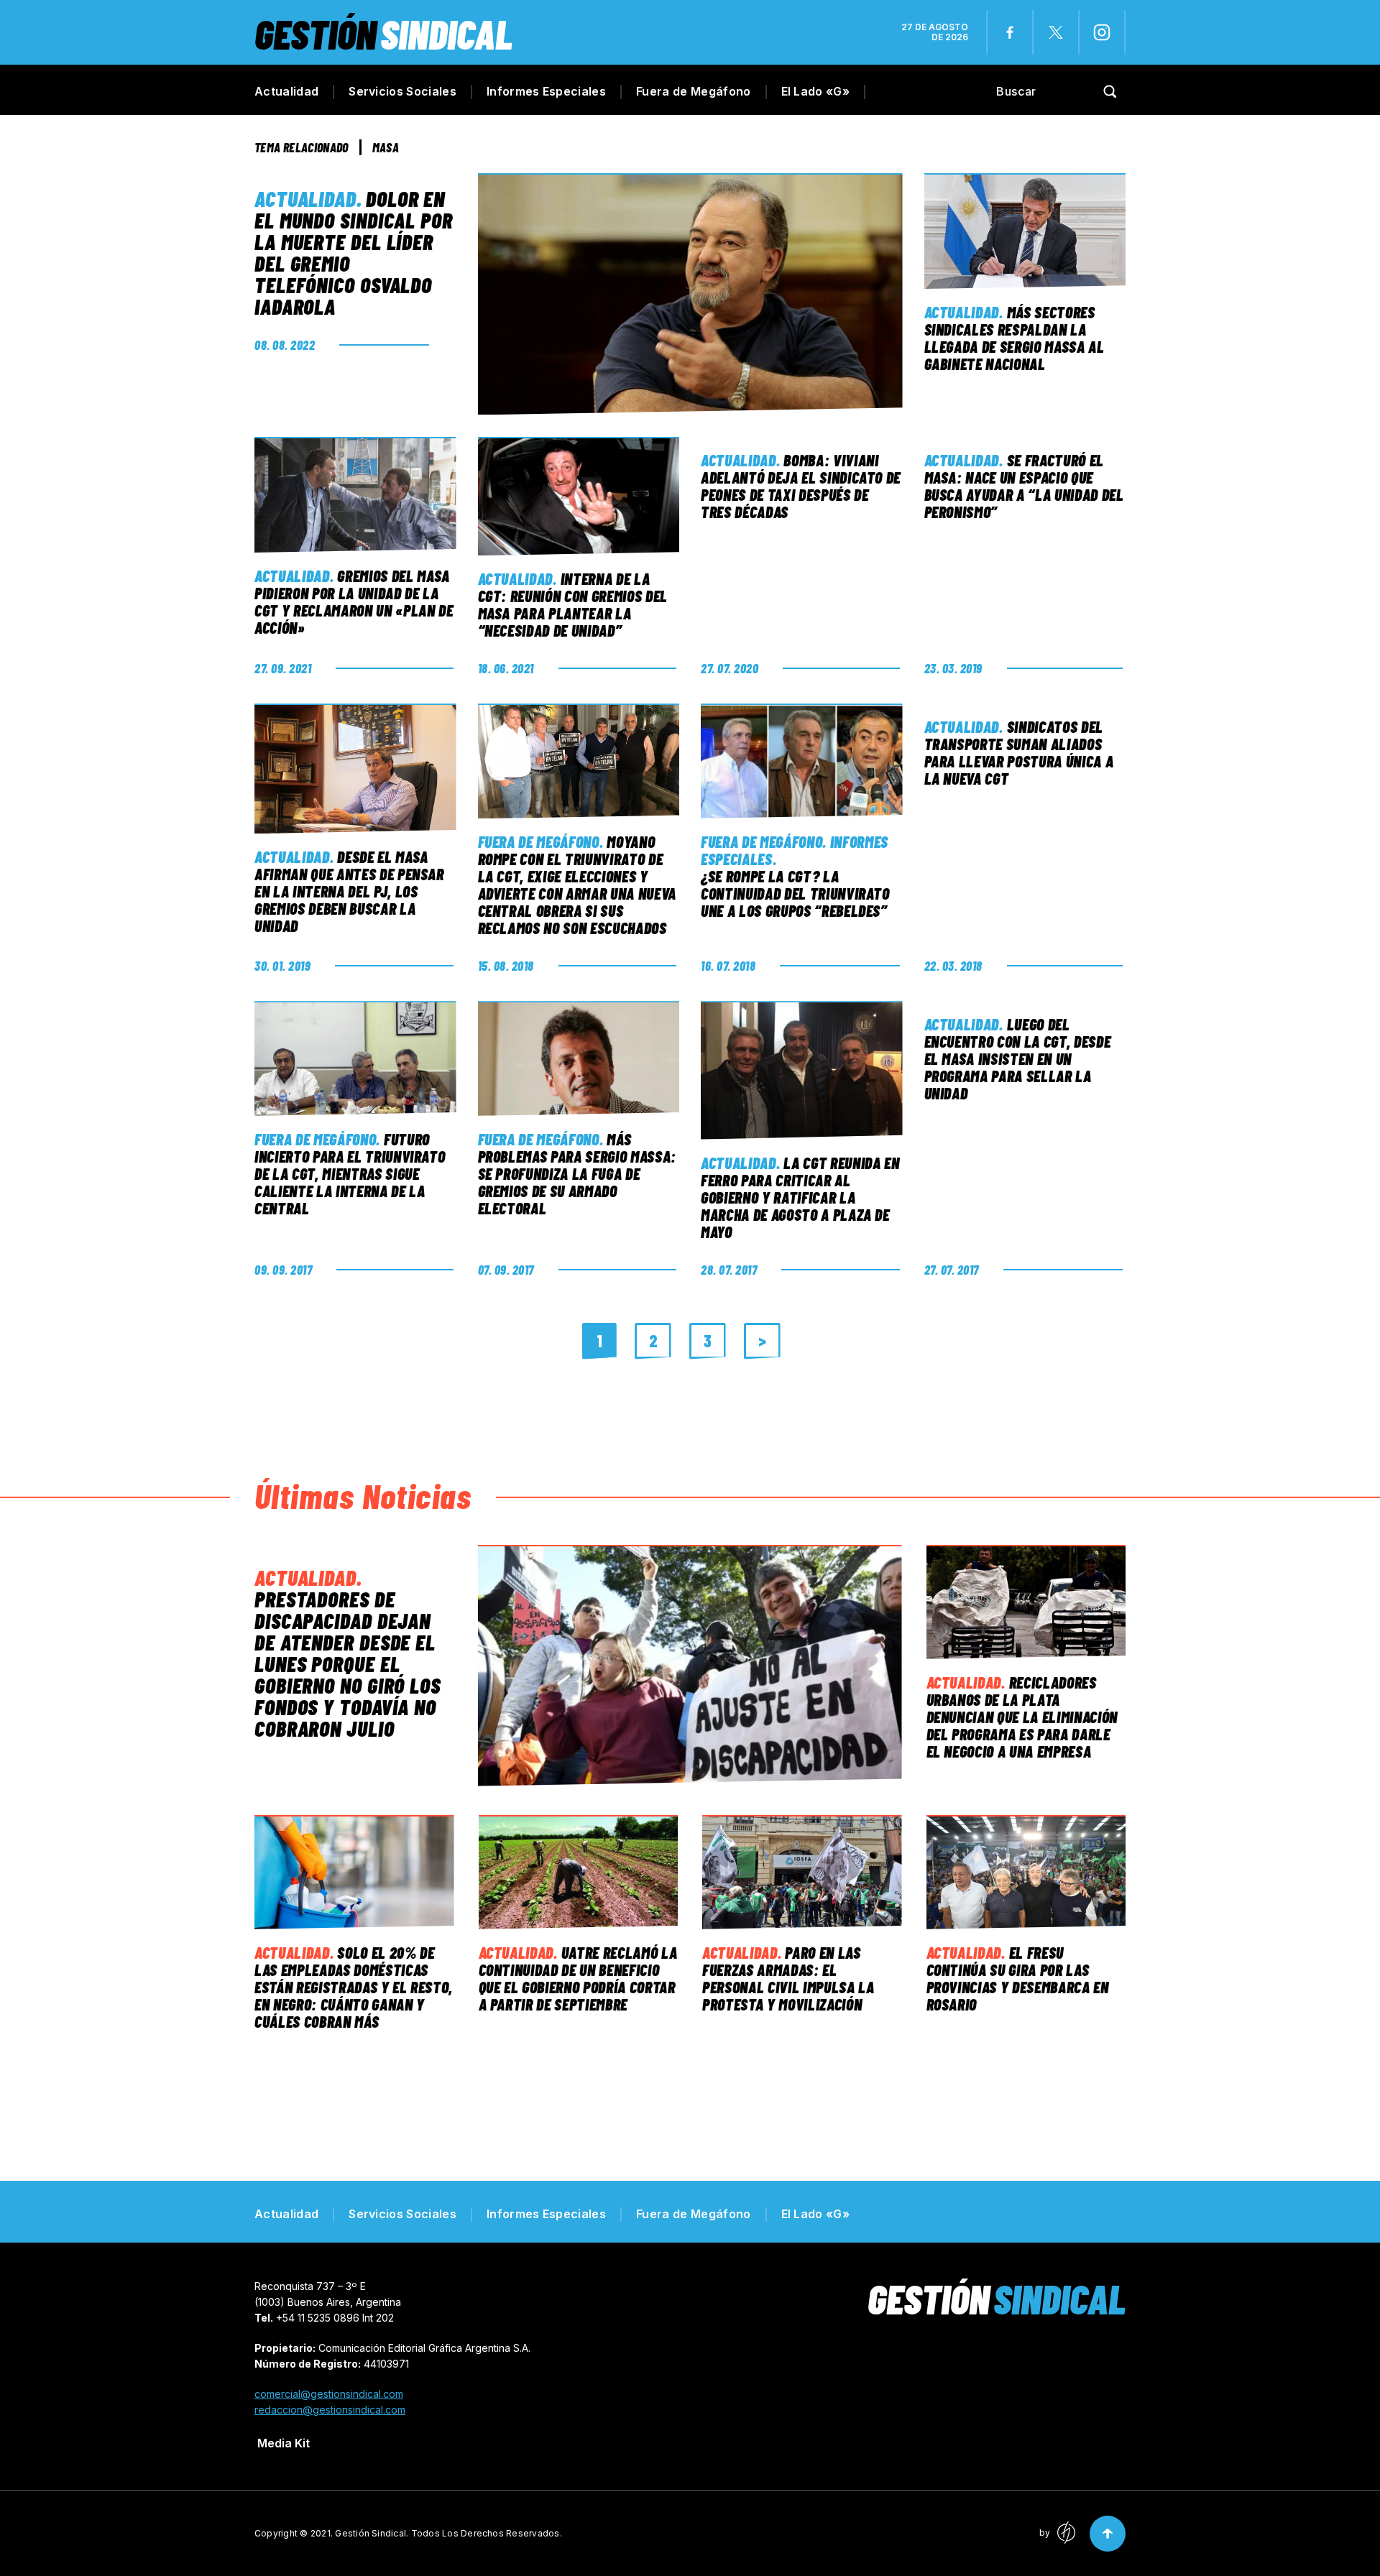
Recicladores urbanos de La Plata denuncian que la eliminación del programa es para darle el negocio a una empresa (1022, 1717)
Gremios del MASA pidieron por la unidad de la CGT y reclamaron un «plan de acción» (354, 601)
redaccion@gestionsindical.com (330, 2410)
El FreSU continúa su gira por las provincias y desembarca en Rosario (1018, 1978)
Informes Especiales (546, 91)
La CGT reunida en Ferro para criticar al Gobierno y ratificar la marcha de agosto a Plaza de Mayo (800, 1197)
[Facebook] (1010, 32)
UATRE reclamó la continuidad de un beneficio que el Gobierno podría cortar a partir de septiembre (578, 1978)
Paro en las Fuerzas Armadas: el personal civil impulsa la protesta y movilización (788, 1978)
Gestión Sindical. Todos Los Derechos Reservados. (448, 2533)
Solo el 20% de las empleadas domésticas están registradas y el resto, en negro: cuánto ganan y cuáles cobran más (354, 1987)
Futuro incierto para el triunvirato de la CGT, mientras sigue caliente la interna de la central (350, 1173)
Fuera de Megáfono (693, 91)
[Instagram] (1102, 32)
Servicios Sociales (402, 91)
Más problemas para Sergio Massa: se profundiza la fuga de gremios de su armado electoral (577, 1173)
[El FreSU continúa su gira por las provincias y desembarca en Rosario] (1026, 1872)
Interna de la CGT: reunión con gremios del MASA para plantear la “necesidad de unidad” (573, 604)
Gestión (383, 33)
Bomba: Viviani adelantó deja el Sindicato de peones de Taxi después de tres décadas (801, 486)
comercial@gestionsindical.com (329, 2394)
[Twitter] (1056, 32)
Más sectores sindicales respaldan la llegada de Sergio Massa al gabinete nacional (1015, 338)
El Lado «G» (816, 91)
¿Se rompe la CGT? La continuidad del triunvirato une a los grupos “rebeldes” (795, 893)
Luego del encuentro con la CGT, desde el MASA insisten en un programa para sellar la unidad (1018, 1058)
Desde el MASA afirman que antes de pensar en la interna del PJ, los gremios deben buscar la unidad (349, 891)
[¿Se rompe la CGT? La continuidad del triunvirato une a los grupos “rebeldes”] (802, 761)
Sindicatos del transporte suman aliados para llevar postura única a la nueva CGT (1019, 752)
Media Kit (284, 2443)
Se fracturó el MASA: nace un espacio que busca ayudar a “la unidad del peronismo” (1024, 486)
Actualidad (286, 91)
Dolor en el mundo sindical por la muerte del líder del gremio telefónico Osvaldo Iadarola (354, 252)
